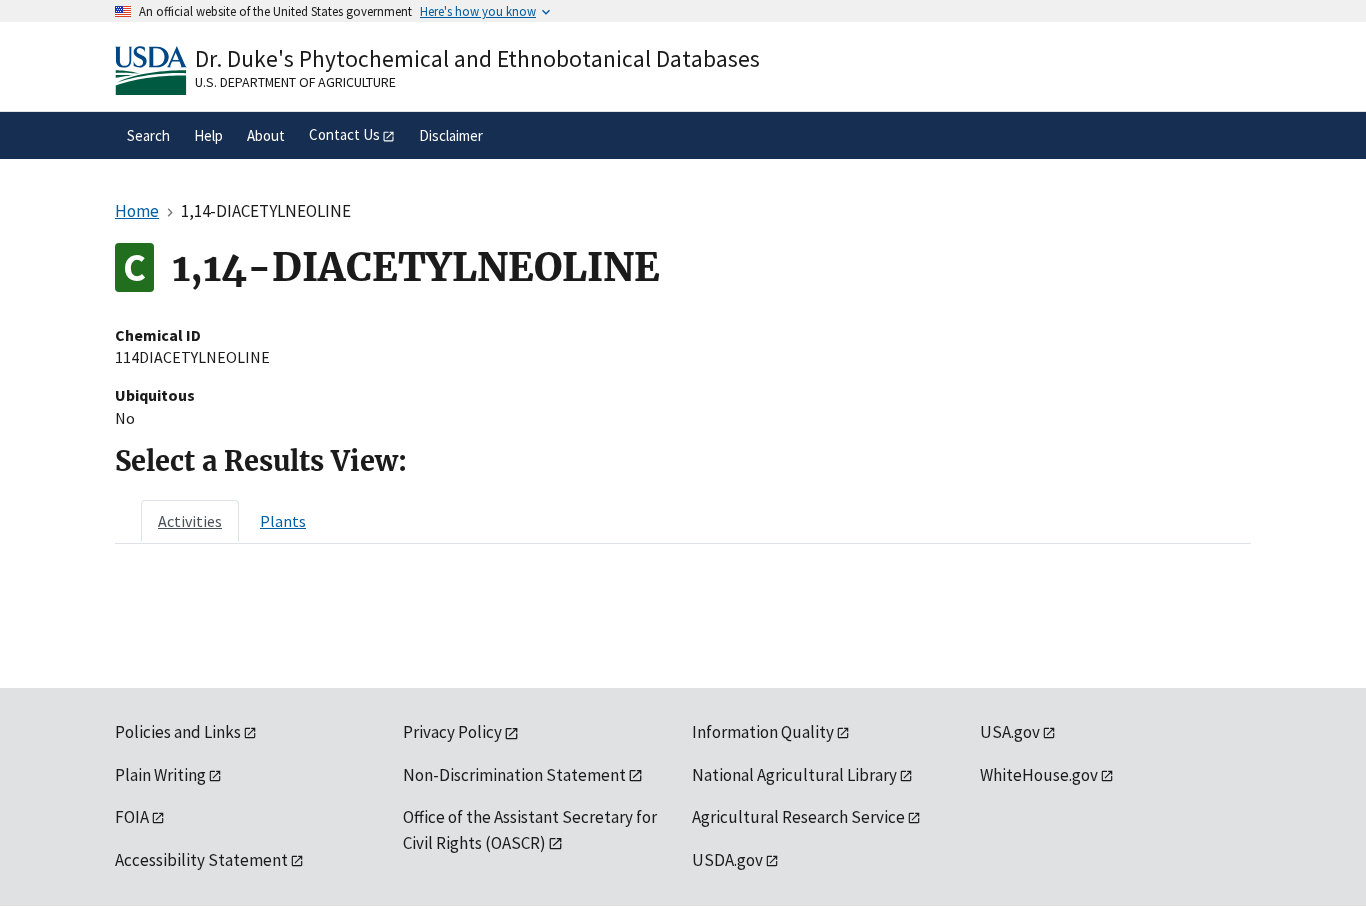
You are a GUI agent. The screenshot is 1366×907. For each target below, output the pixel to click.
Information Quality (763, 732)
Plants (283, 521)
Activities (190, 521)
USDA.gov (727, 860)
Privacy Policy (452, 732)
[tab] (190, 521)
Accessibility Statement (201, 860)
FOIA (132, 817)
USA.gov (1010, 732)
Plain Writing (160, 775)
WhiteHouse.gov (1039, 775)
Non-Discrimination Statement (514, 775)
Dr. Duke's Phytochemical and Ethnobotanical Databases (477, 58)
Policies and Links (178, 732)
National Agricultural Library (794, 775)
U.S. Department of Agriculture (295, 82)
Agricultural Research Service (798, 817)
